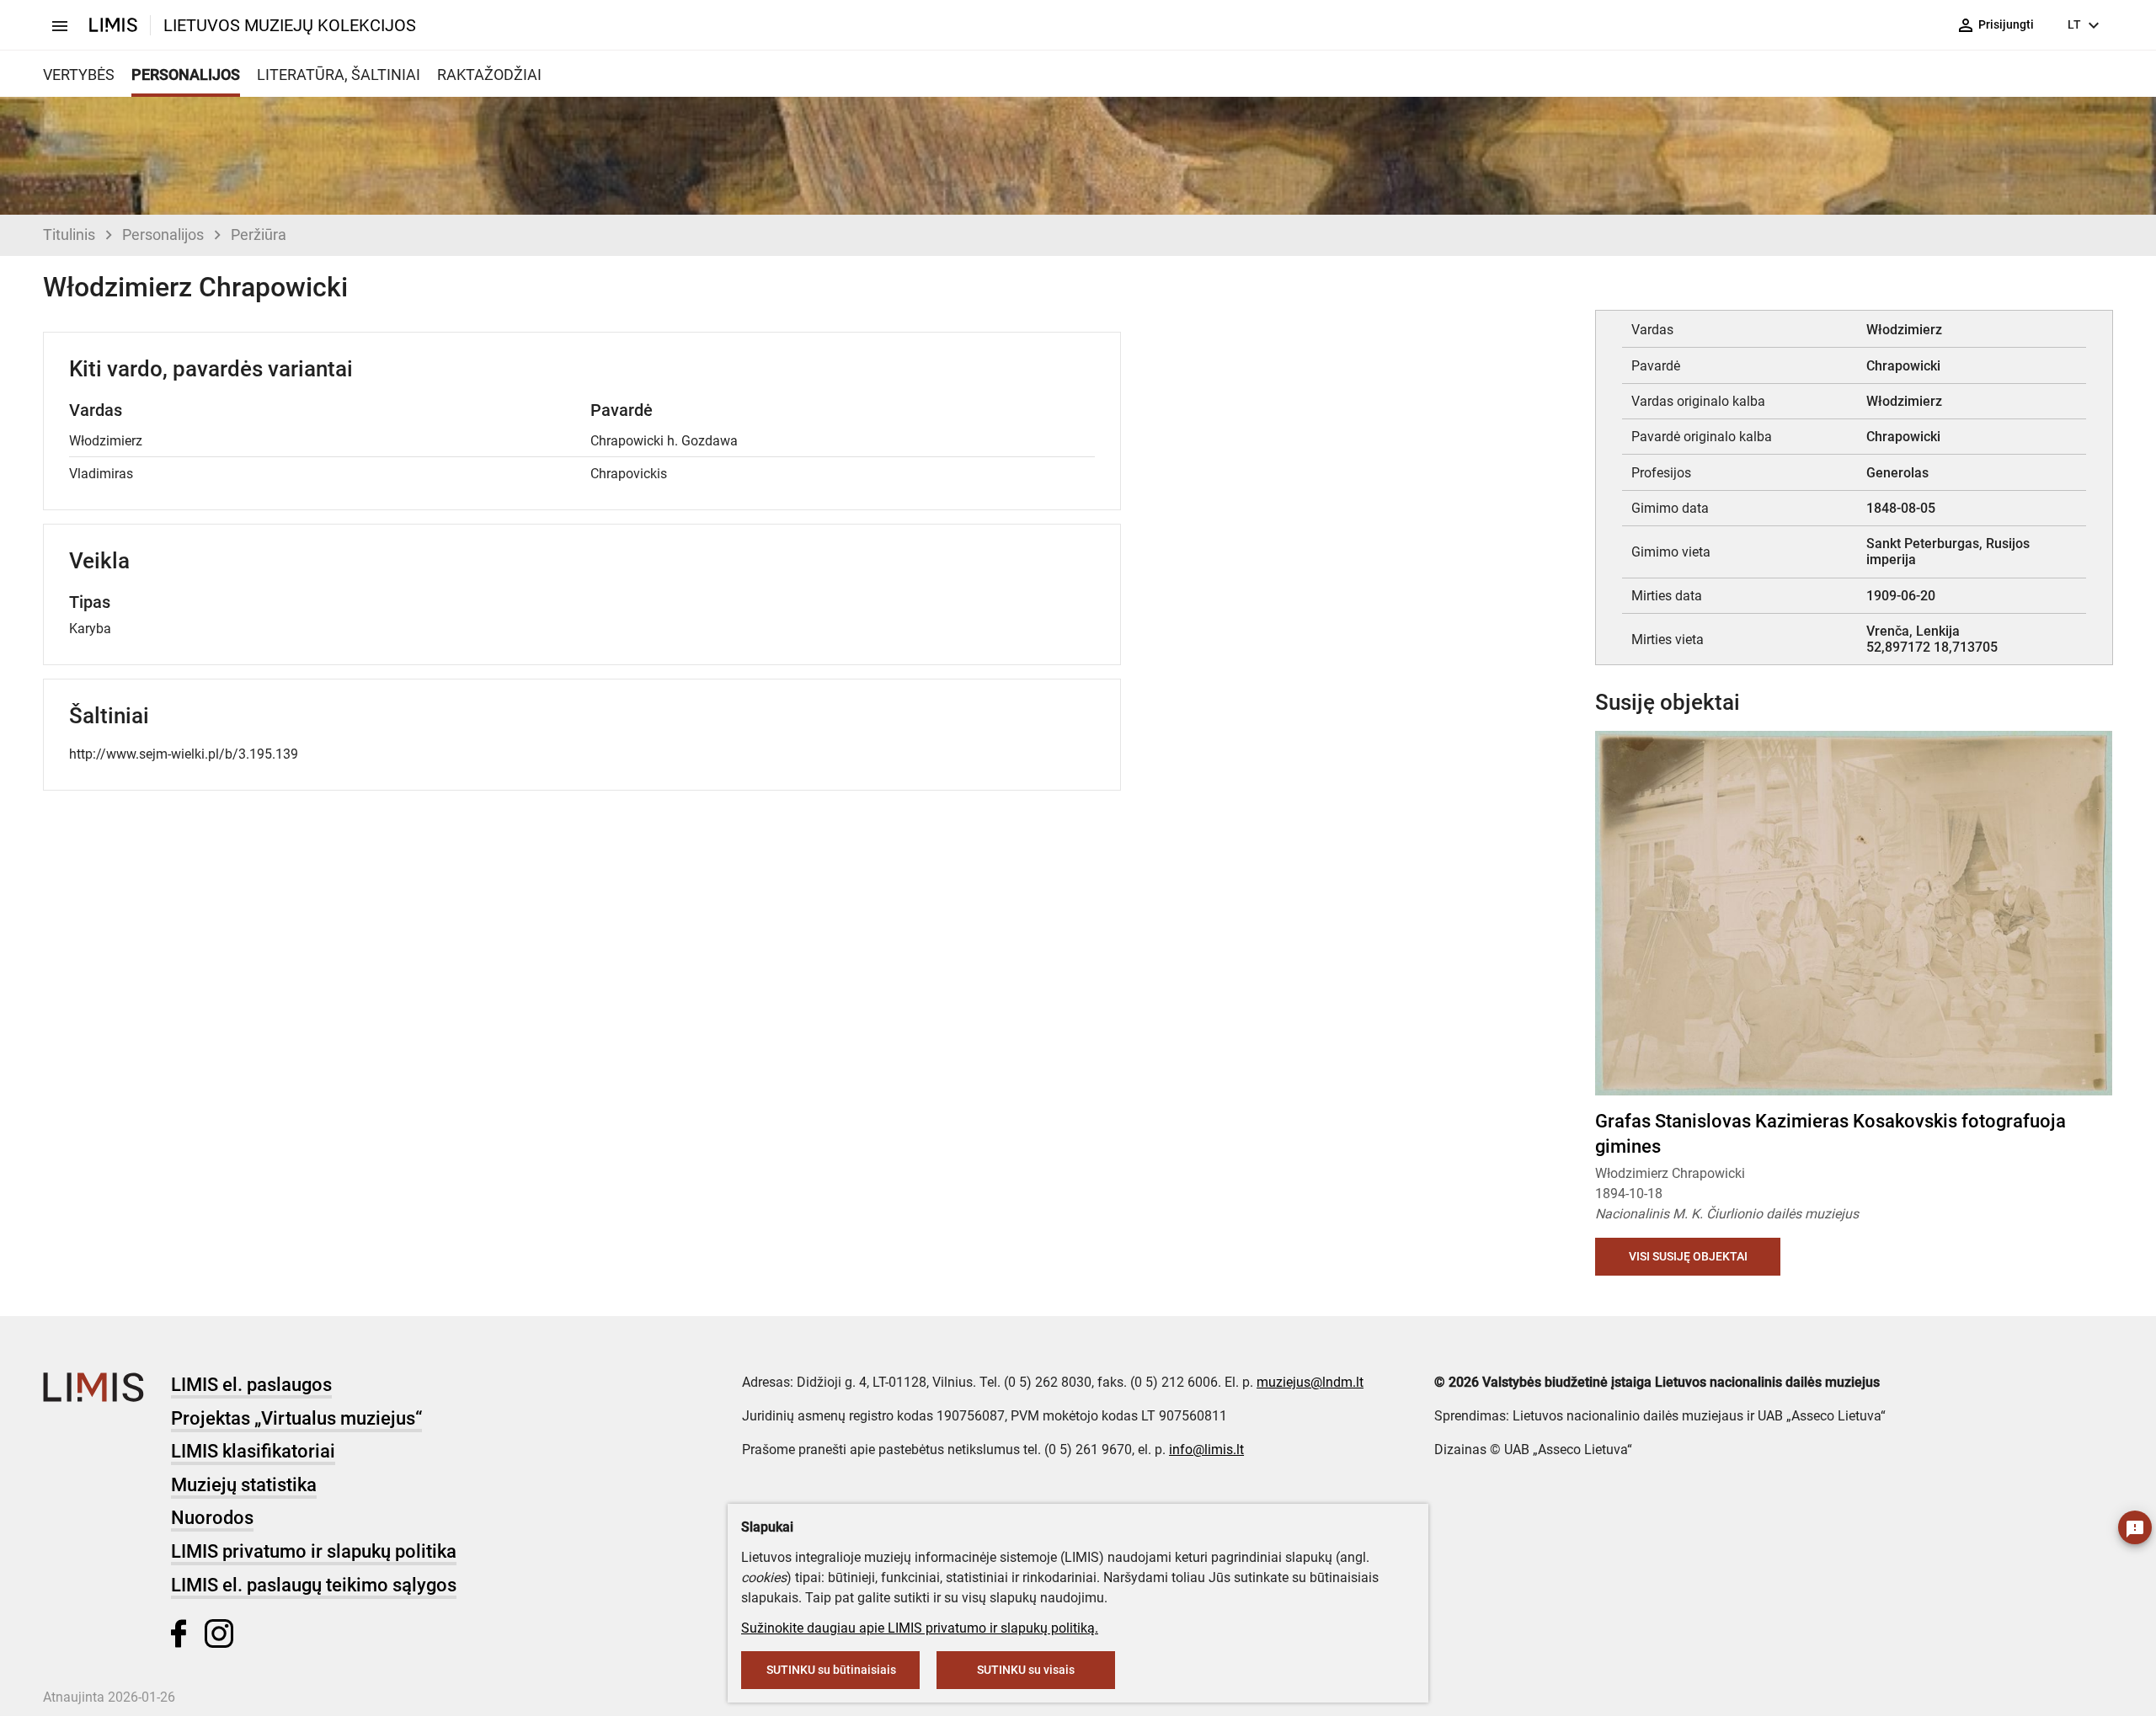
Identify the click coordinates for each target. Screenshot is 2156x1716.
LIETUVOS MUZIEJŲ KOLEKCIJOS (290, 25)
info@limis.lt (1206, 1450)
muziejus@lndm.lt (1310, 1382)
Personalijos (163, 234)
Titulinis (69, 234)
